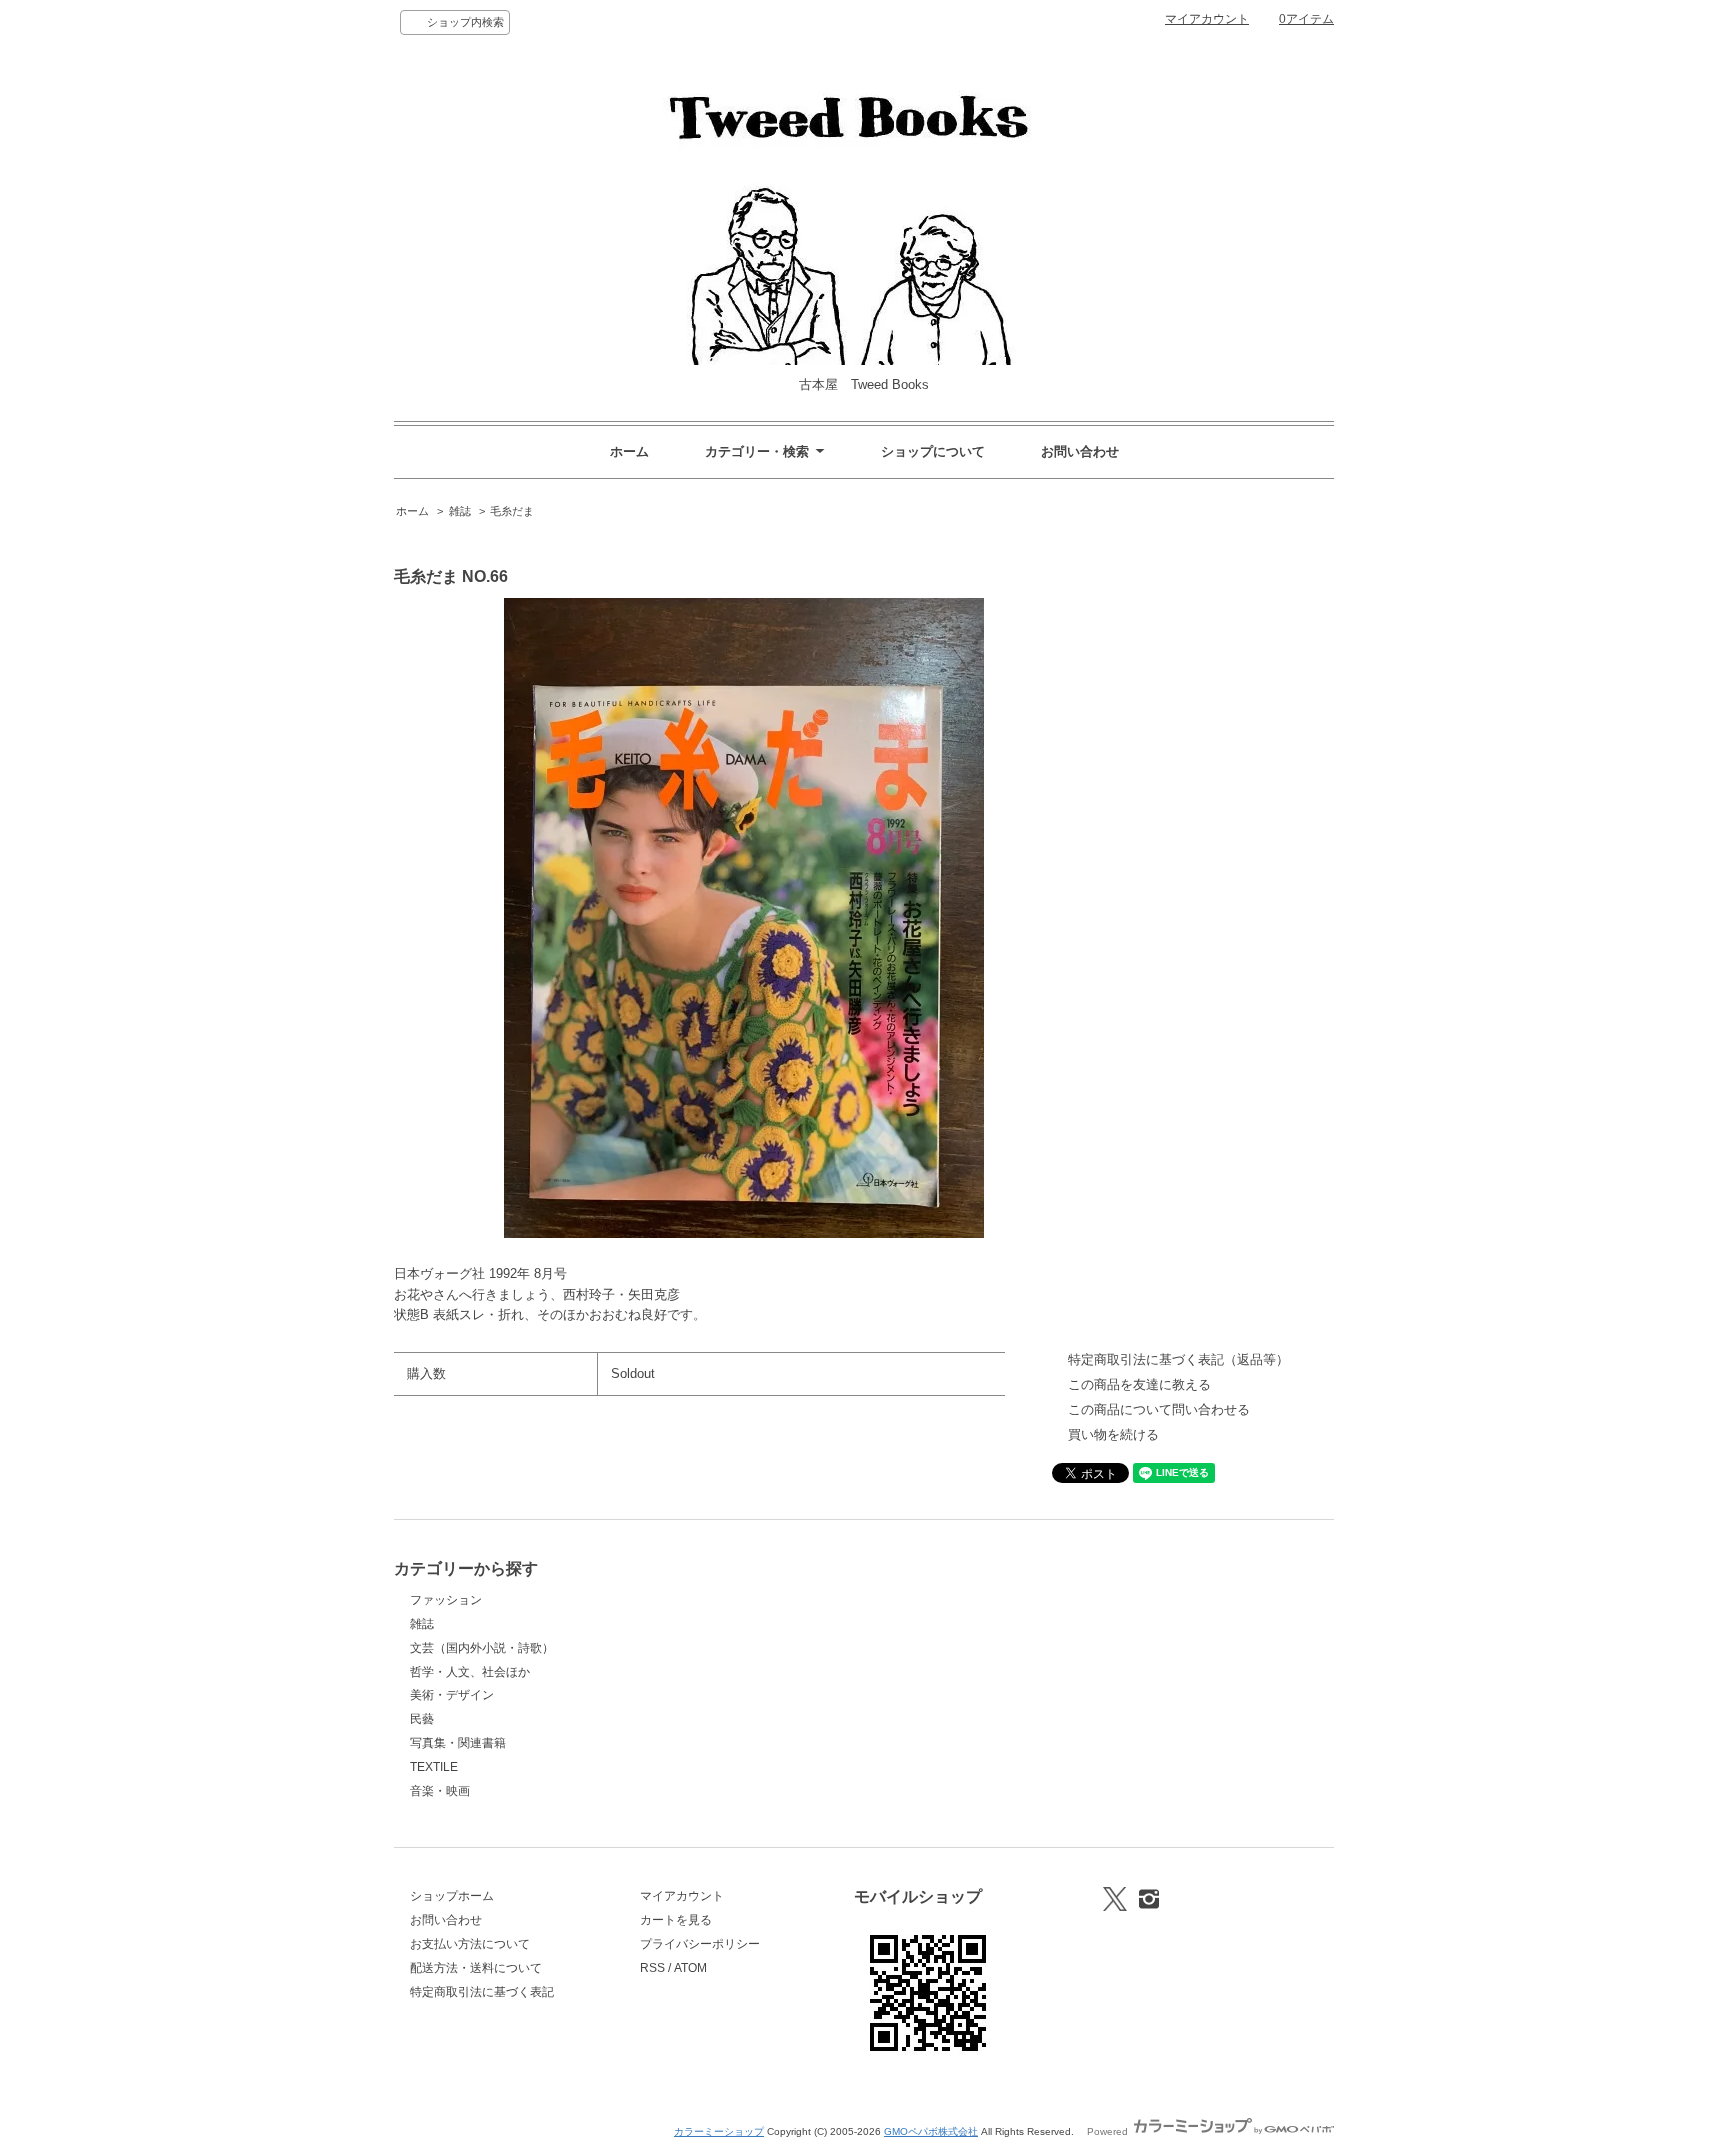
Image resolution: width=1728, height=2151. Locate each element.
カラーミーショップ (719, 2131)
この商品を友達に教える (1139, 1384)
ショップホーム (452, 1896)
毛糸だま (512, 511)
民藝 (422, 1719)
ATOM (690, 1968)
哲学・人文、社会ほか (470, 1672)
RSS (652, 1968)
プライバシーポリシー (700, 1944)
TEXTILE (434, 1767)
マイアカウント (1207, 19)
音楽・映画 (440, 1791)
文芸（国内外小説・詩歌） (482, 1648)
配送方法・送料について (476, 1968)
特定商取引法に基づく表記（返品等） (1178, 1359)
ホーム (629, 451)
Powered (1109, 2131)
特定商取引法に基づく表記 (482, 1992)
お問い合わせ (1080, 451)
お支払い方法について (470, 1944)
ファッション (446, 1600)
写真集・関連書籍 (458, 1743)
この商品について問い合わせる (1159, 1409)
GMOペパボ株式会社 (931, 2131)
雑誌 (460, 511)
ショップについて (933, 451)
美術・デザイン (452, 1695)
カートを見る (676, 1920)
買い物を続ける (1113, 1434)
